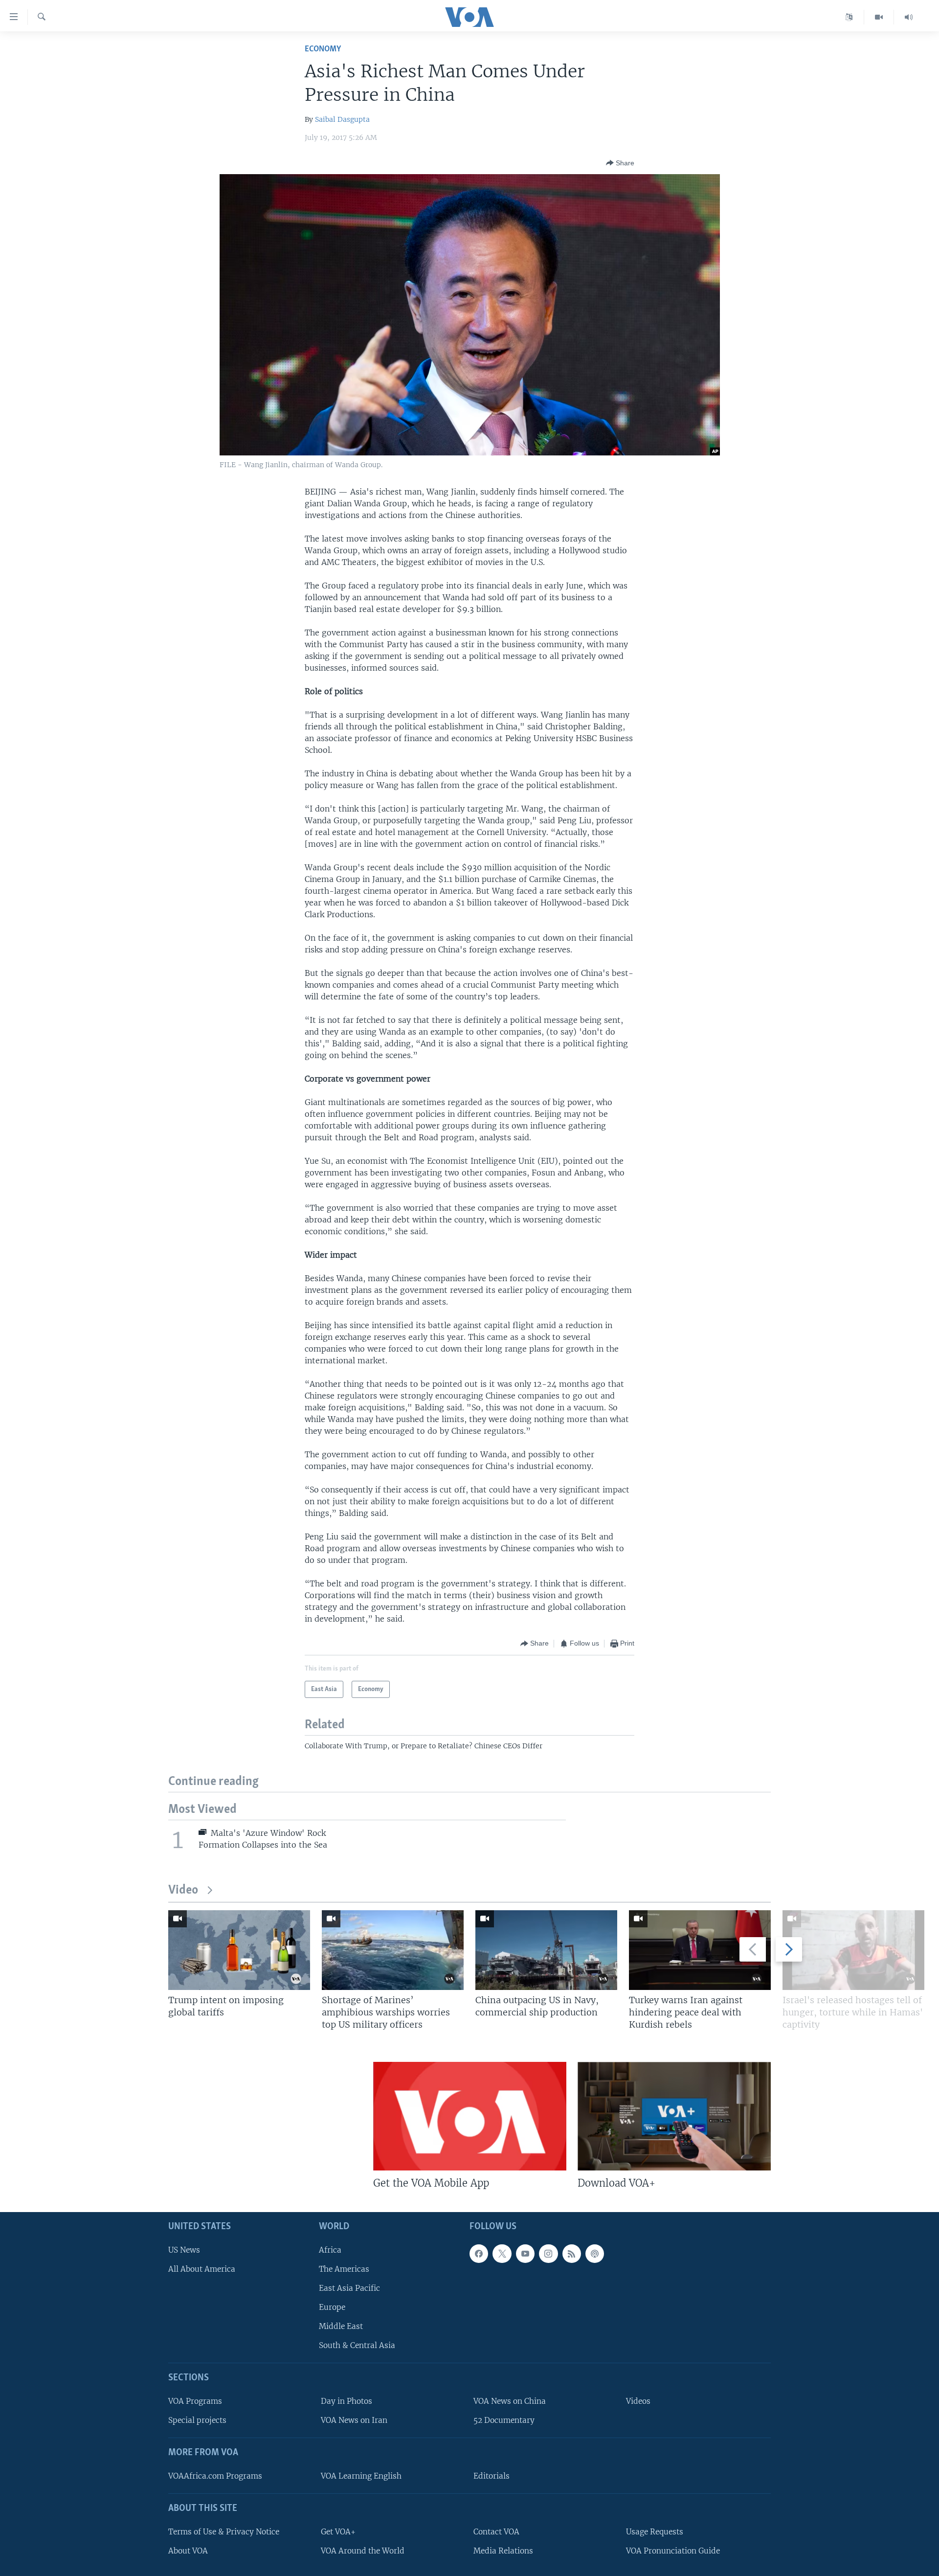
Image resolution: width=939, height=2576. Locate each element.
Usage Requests (655, 2532)
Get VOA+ (338, 2532)
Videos (638, 2401)
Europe (332, 2307)
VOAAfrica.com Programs (215, 2476)
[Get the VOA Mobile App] (470, 2116)
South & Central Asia (357, 2345)
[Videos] (879, 17)
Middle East (341, 2326)
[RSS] (572, 2254)
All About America (202, 2269)
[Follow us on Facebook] (479, 2254)
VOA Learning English (361, 2476)
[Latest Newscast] (909, 17)
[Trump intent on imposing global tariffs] (239, 1950)
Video (183, 1890)
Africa (330, 2250)
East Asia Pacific (349, 2288)
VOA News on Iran (354, 2420)
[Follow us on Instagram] (548, 2254)
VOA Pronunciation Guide (673, 2551)
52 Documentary (504, 2420)
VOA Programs (195, 2401)
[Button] (620, 163)
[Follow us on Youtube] (525, 2254)
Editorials (492, 2476)
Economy (323, 49)
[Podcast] (595, 2254)
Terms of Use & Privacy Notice (224, 2532)
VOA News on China (510, 2401)
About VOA (188, 2551)
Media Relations (503, 2551)
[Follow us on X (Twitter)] (502, 2254)
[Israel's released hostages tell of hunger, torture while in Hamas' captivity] (853, 1950)
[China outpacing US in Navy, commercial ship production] (546, 1950)
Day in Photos (347, 2401)
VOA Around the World (363, 2551)
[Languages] (849, 17)
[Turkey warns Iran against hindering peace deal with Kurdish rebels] (700, 1950)
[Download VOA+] (674, 2116)
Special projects (197, 2420)
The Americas (344, 2269)
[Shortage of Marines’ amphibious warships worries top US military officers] (393, 1950)
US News (184, 2250)
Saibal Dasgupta (342, 119)
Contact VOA (496, 2532)
